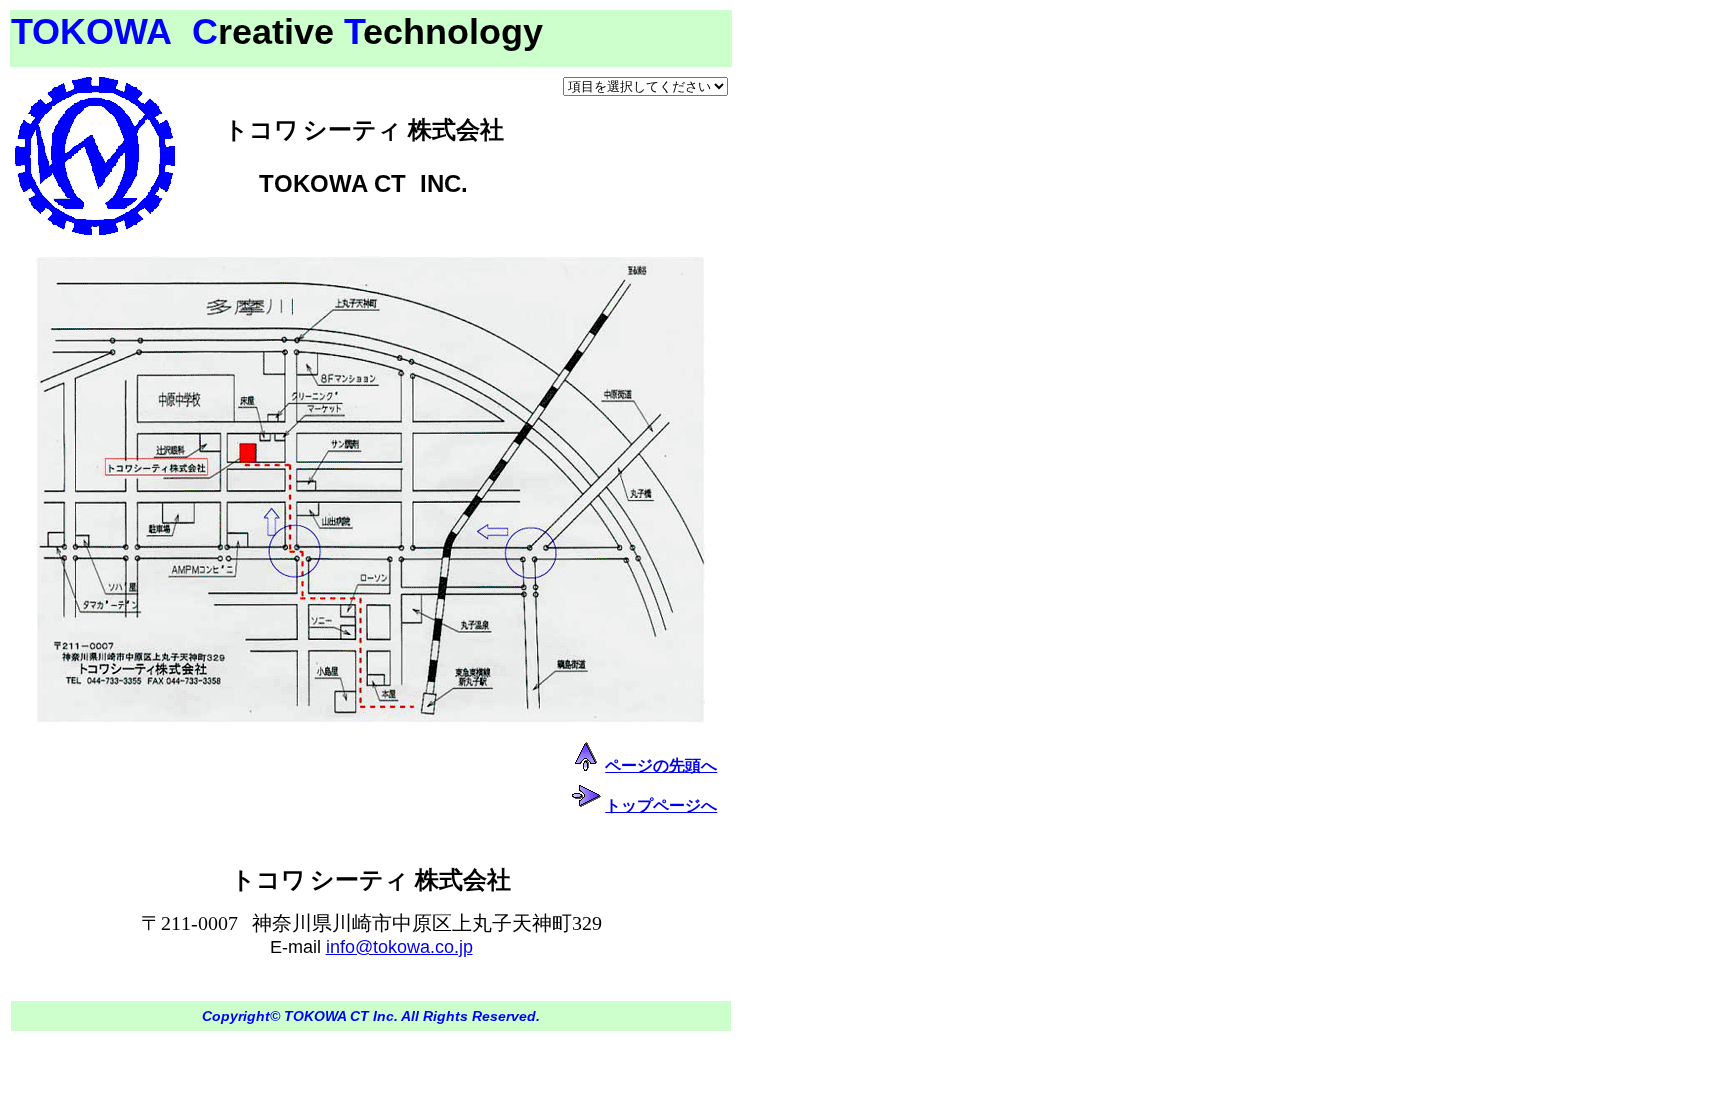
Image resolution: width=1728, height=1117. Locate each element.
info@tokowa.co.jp (399, 947)
